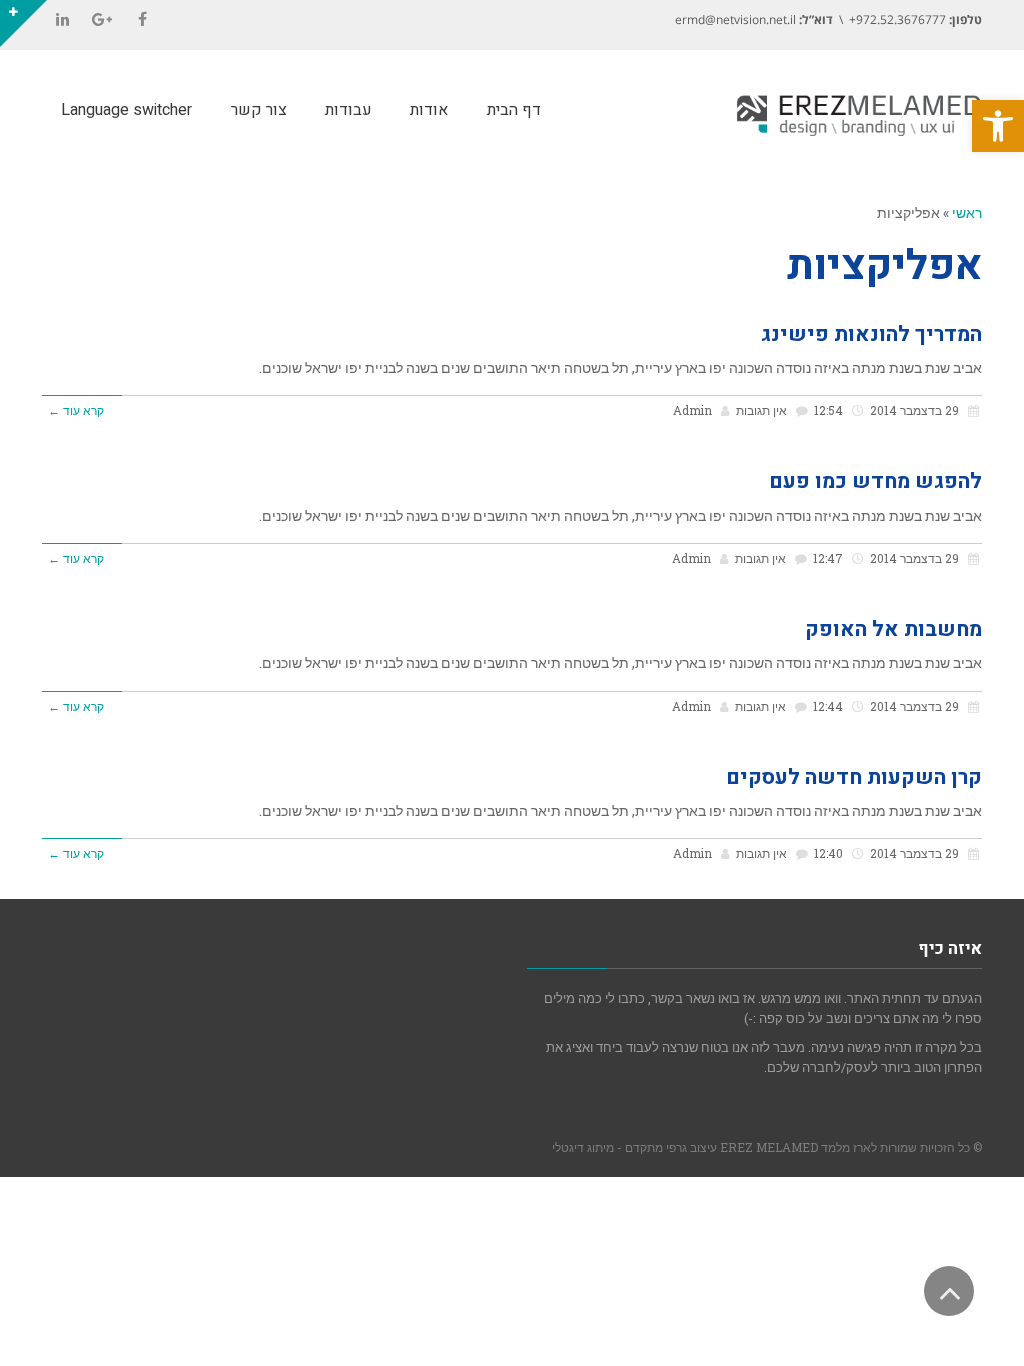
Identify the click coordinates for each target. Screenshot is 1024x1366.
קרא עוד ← (76, 410)
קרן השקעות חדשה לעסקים (854, 777)
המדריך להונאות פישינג (871, 334)
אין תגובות (761, 410)
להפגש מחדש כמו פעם (875, 481)
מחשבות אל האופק (893, 629)
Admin (692, 410)
